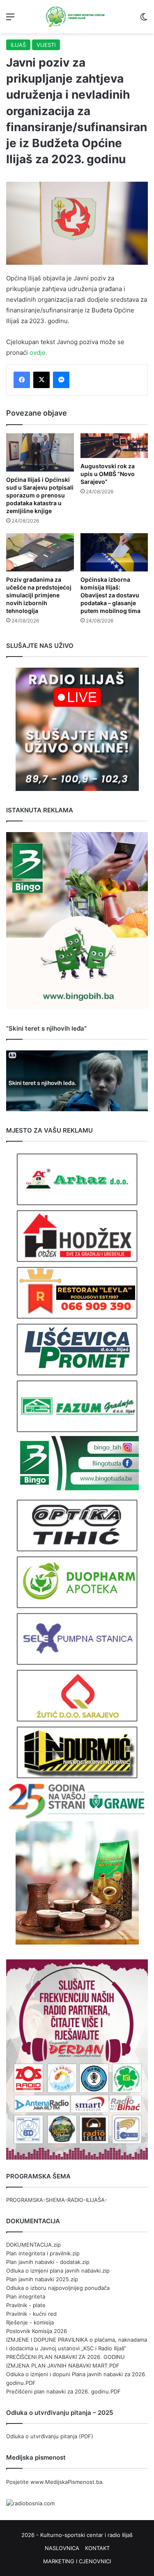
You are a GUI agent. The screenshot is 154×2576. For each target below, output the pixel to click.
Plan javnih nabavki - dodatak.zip (48, 2262)
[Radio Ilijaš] (77, 17)
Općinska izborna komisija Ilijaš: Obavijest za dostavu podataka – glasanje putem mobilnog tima (110, 595)
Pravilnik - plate (26, 2305)
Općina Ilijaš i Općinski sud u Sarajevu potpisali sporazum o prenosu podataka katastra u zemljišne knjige (40, 495)
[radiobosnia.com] (30, 2503)
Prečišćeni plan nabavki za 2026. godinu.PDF (63, 2391)
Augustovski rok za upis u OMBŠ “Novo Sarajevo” (108, 474)
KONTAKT (97, 2548)
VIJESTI (46, 45)
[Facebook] (22, 380)
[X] (41, 380)
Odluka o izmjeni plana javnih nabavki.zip (58, 2271)
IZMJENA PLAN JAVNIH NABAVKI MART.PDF (63, 2366)
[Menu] (10, 20)
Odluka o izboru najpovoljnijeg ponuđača (58, 2288)
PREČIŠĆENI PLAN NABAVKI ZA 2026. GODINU (66, 2357)
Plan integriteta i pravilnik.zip (43, 2253)
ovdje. (38, 353)
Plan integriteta (26, 2296)
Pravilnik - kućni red (31, 2314)
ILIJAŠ (18, 45)
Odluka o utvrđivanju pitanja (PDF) (50, 2436)
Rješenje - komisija (30, 2322)
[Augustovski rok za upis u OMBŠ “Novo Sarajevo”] (114, 446)
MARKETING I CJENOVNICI (77, 2561)
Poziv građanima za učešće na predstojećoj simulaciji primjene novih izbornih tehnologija (39, 595)
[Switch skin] (144, 20)
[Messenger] (61, 380)
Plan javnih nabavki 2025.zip (42, 2279)
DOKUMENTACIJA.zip (33, 2245)
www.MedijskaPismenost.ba (66, 2482)
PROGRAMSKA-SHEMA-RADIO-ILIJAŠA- (57, 2200)
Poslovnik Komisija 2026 (37, 2331)
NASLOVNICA (62, 2548)
